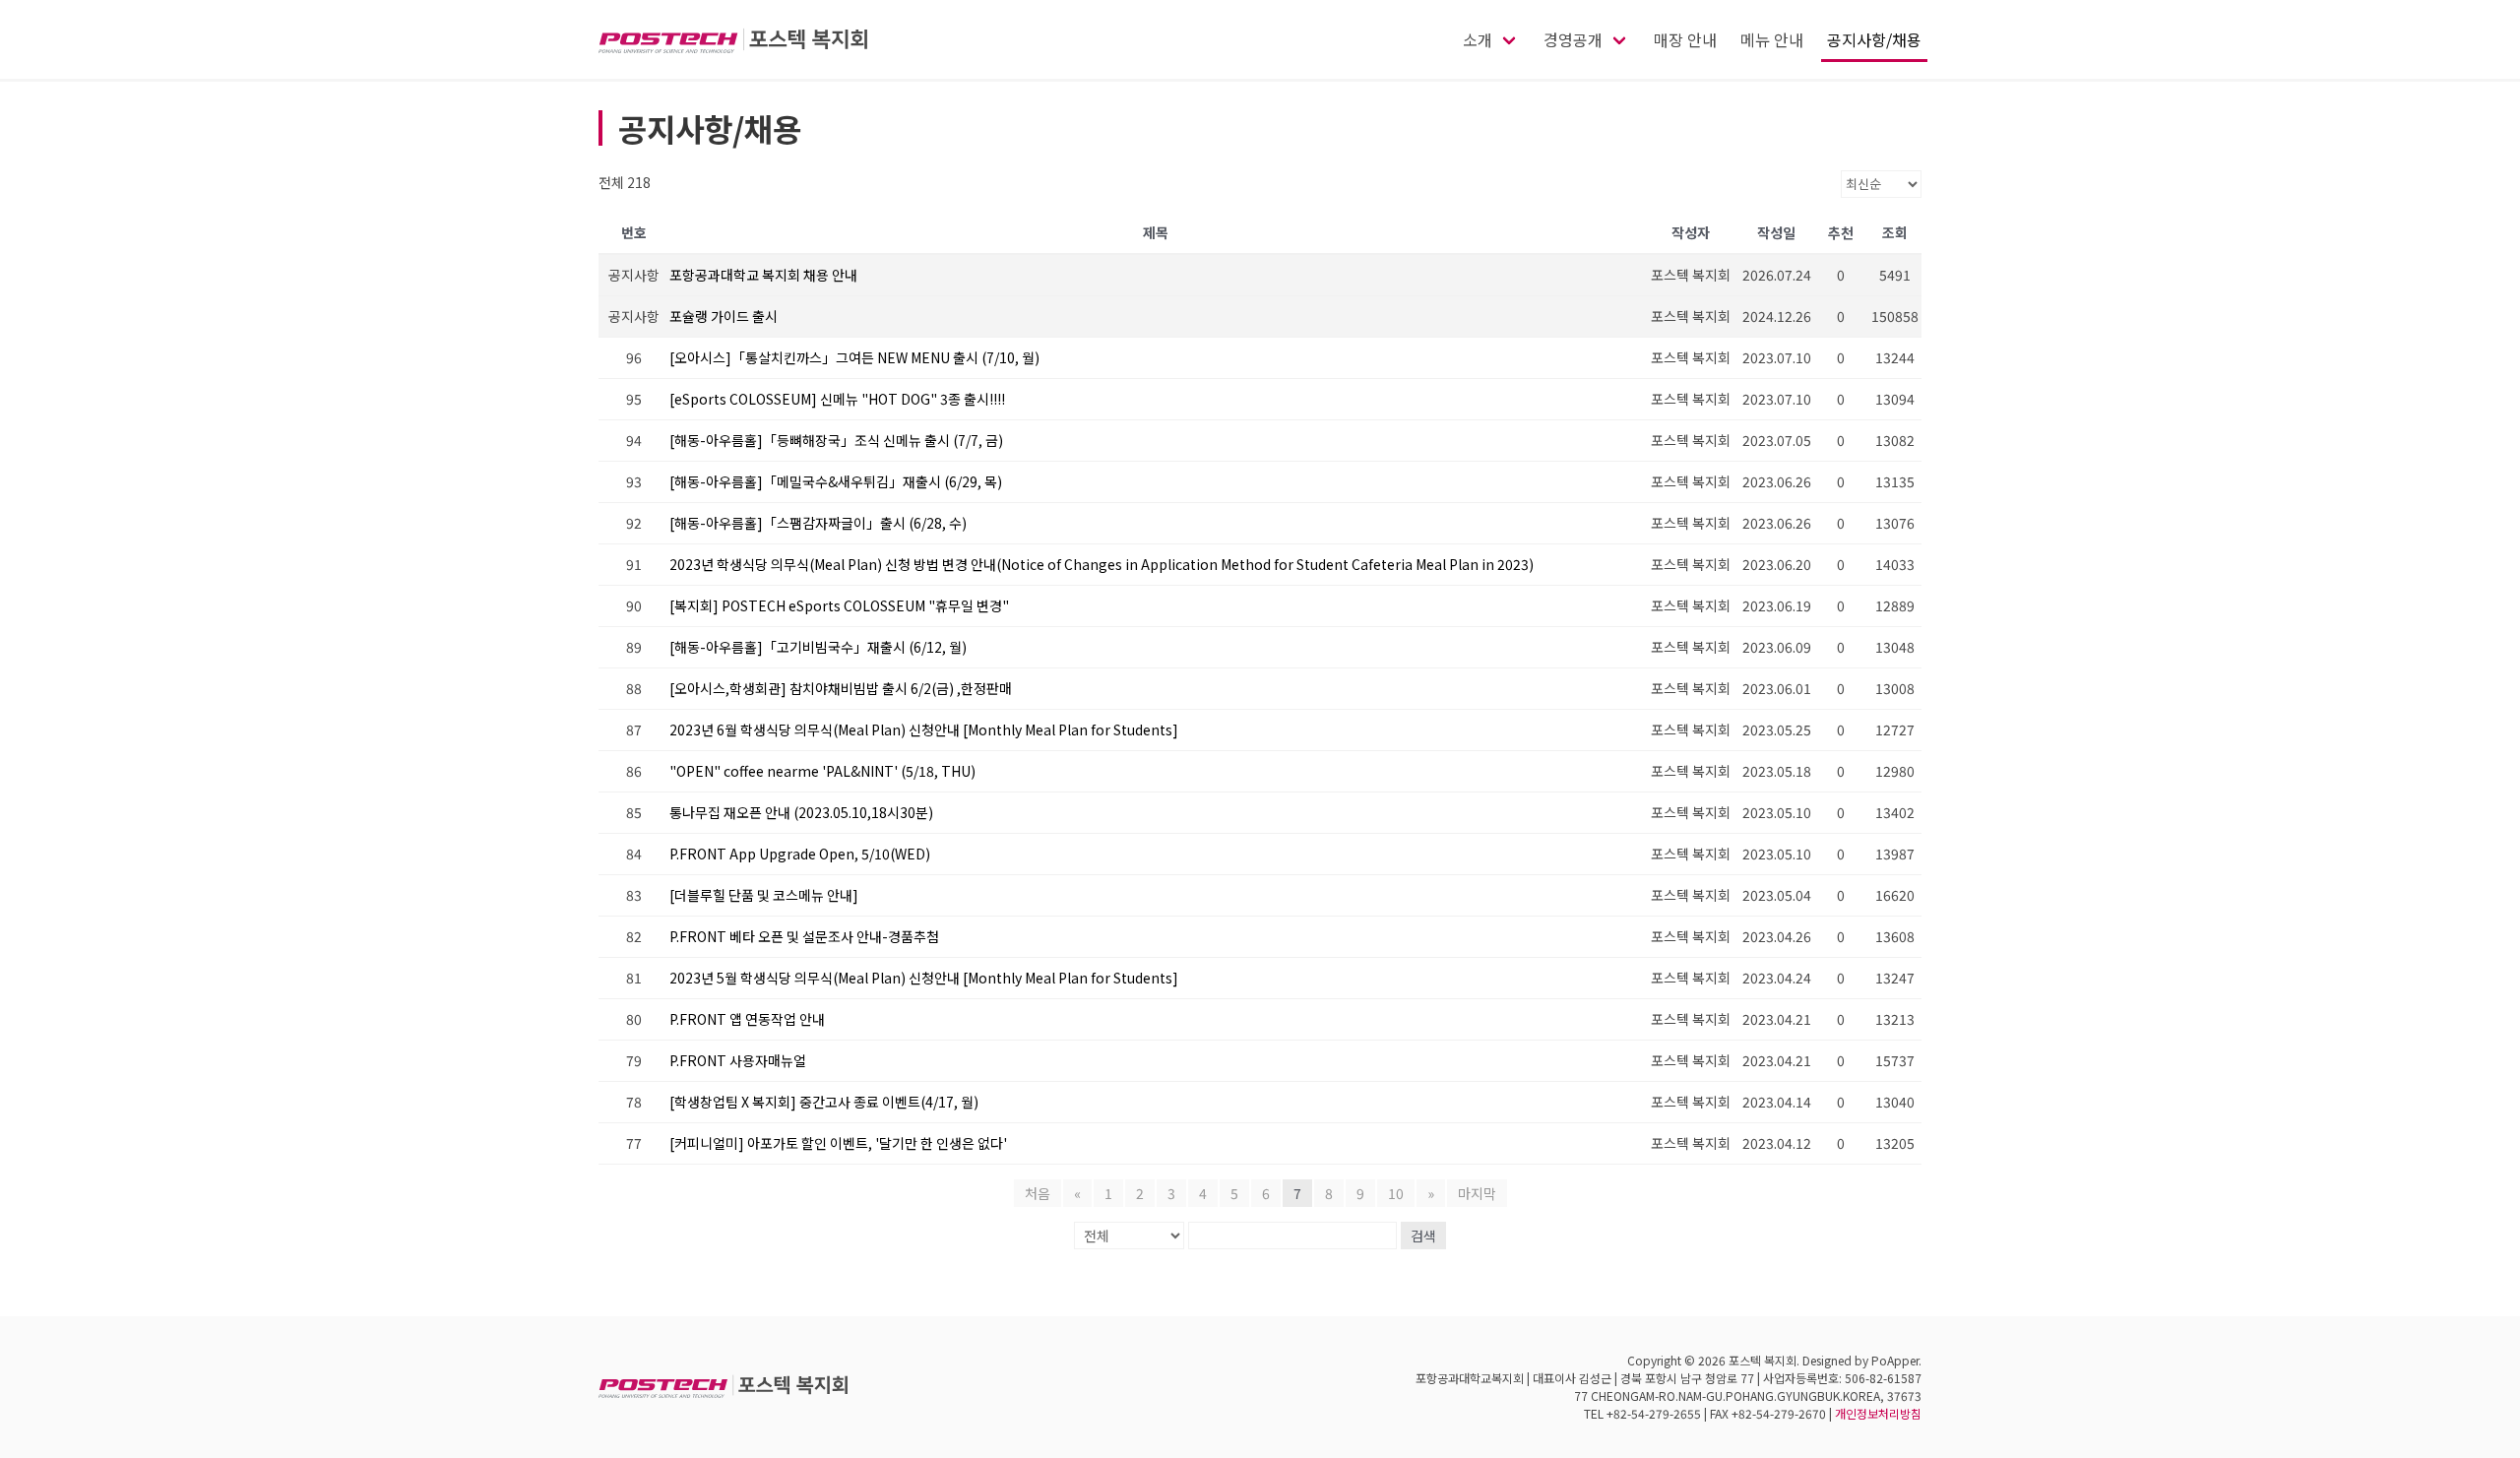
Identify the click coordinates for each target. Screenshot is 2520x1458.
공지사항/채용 (1874, 39)
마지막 (1477, 1193)
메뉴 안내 (1772, 39)
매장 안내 (1685, 39)
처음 (1038, 1193)
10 (1396, 1193)
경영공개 (1573, 39)
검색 (1423, 1236)
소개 (1478, 39)
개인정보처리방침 (1878, 1413)
